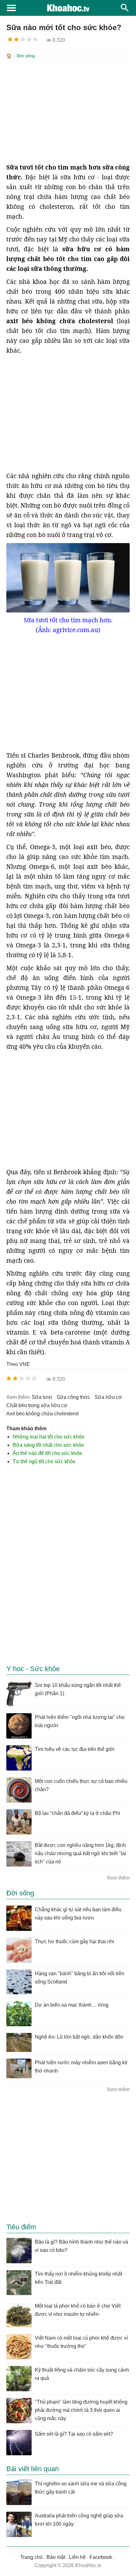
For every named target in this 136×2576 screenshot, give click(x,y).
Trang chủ (31, 2557)
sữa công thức (73, 1397)
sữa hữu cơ (108, 1397)
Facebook (101, 2557)
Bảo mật (56, 2557)
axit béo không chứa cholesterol (43, 1414)
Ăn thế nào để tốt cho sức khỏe (47, 1453)
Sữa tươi (42, 1397)
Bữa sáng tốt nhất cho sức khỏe (48, 1445)
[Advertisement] (68, 112)
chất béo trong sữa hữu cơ (37, 1405)
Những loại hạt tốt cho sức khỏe (49, 1437)
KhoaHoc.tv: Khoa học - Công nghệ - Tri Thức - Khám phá (68, 8)
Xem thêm (118, 1878)
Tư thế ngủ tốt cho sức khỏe (44, 1461)
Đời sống (26, 56)
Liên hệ (77, 2557)
